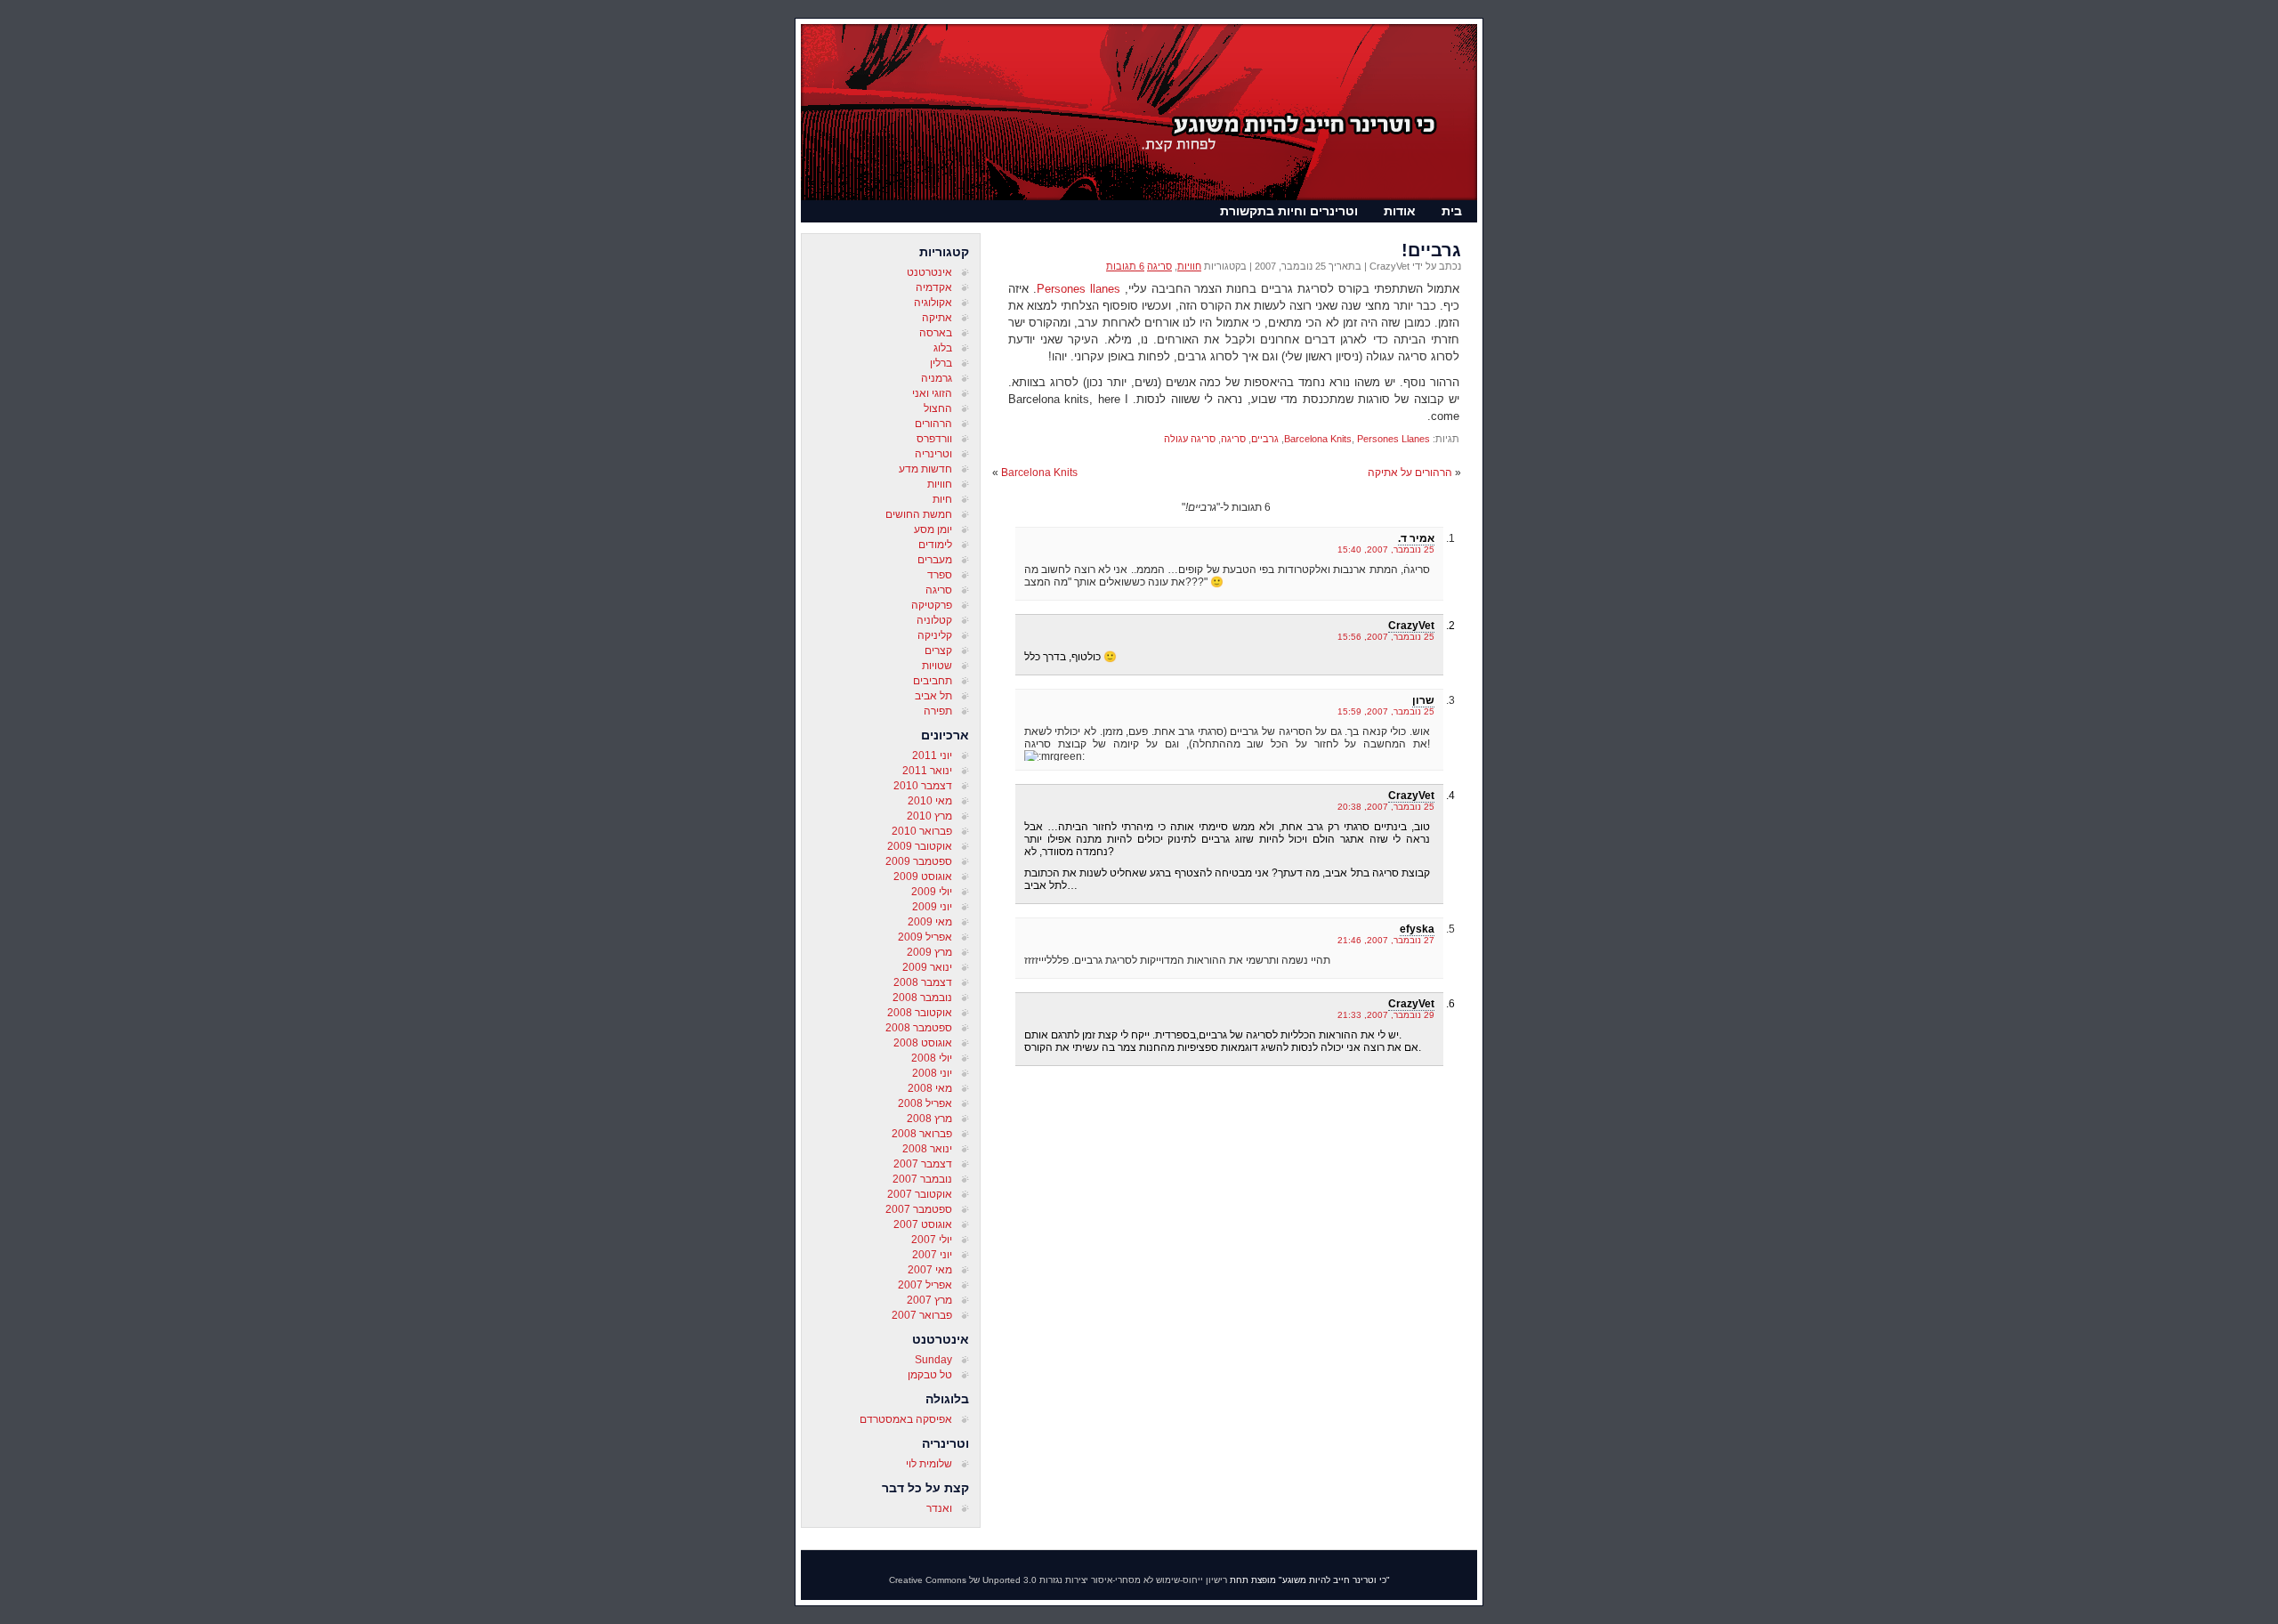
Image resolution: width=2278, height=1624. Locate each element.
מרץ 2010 (929, 816)
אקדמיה (934, 287)
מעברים (935, 560)
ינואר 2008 (927, 1149)
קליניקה (935, 635)
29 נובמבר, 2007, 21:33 (1386, 1015)
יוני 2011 (932, 755)
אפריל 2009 (925, 937)
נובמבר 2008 (922, 998)
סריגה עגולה (1190, 439)
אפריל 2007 (925, 1285)
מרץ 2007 (929, 1300)
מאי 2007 (930, 1270)
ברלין (941, 363)
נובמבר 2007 (922, 1179)
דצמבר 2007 (923, 1164)
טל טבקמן (930, 1375)
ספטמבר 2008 (919, 1028)
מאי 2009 (930, 922)
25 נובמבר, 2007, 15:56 (1386, 637)
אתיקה (937, 318)
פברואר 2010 (922, 831)
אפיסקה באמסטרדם (906, 1419)
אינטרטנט (929, 272)
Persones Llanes (1393, 439)
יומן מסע (933, 529)
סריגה (939, 590)
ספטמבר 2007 (919, 1209)
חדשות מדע (925, 469)
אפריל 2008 (925, 1103)
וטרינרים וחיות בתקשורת (1289, 211)
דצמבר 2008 (923, 982)
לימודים (935, 545)
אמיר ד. (1416, 538)
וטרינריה (933, 454)
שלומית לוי (929, 1464)
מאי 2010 (930, 801)
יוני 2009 (932, 907)
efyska (1417, 929)
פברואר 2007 (922, 1315)
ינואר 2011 (927, 771)
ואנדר (939, 1508)
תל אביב (933, 696)
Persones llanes (1078, 289)
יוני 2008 (932, 1073)
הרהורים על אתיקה (1410, 473)
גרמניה (937, 378)
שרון (1423, 700)
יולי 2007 (932, 1240)
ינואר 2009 (927, 967)
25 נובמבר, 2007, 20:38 (1386, 807)
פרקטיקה (932, 605)
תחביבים (933, 681)
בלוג (943, 348)
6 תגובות (1125, 266)
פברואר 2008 (922, 1134)
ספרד (940, 575)
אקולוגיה (933, 303)
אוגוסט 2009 (923, 877)
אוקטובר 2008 (920, 1013)
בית (1452, 211)
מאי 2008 (930, 1088)
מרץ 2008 (929, 1119)
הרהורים (933, 424)
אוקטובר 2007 (920, 1194)
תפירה (938, 711)
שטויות (937, 666)
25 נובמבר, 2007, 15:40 (1386, 549)
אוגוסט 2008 (923, 1043)
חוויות (940, 484)
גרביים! (1431, 250)
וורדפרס (934, 439)
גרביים (1265, 439)
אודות (1400, 211)
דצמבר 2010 (923, 786)
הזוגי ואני (932, 393)
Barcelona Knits (1318, 439)
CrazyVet (1411, 626)
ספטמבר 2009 (919, 861)
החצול (938, 408)
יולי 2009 (932, 892)
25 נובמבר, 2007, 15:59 (1386, 711)
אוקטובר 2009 (920, 846)
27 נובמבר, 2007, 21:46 (1386, 940)
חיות (942, 499)
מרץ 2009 (929, 952)
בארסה (936, 333)
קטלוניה (934, 620)
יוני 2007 (932, 1255)
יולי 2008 (932, 1058)
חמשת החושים (919, 514)
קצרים (938, 650)
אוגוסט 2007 (923, 1224)
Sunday (933, 1360)
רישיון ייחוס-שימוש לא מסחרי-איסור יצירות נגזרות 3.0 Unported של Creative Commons (1058, 1580)
